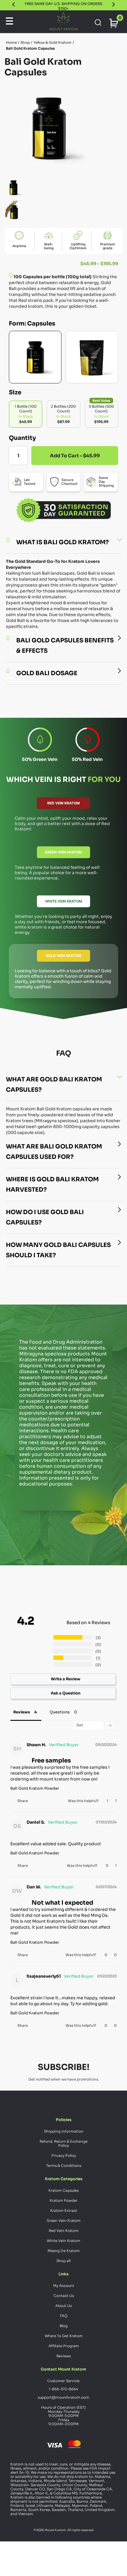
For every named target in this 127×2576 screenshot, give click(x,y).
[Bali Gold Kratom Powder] (92, 357)
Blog (64, 2325)
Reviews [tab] (22, 1711)
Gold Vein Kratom (63, 956)
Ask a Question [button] (66, 1692)
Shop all (63, 2260)
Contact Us (64, 2295)
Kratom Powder (63, 2200)
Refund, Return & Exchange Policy (63, 2142)
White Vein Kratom (64, 901)
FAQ (64, 2315)
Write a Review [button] (66, 1678)
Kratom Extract (64, 2210)
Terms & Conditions (64, 2165)
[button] (104, 1800)
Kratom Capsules (63, 2189)
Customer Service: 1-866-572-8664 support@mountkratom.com (63, 2388)
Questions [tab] (60, 1711)
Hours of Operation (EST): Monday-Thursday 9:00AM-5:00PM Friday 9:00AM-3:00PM (64, 2415)
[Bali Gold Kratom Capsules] (35, 357)
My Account (64, 2285)
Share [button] (23, 1800)
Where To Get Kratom (64, 2335)
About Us (63, 2305)
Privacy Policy (64, 2155)
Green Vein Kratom (63, 852)
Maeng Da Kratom (64, 2250)
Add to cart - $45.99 (75, 456)
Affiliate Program (64, 2345)
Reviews (64, 2355)
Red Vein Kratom (63, 803)
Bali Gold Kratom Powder (35, 1787)
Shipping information (64, 2130)
